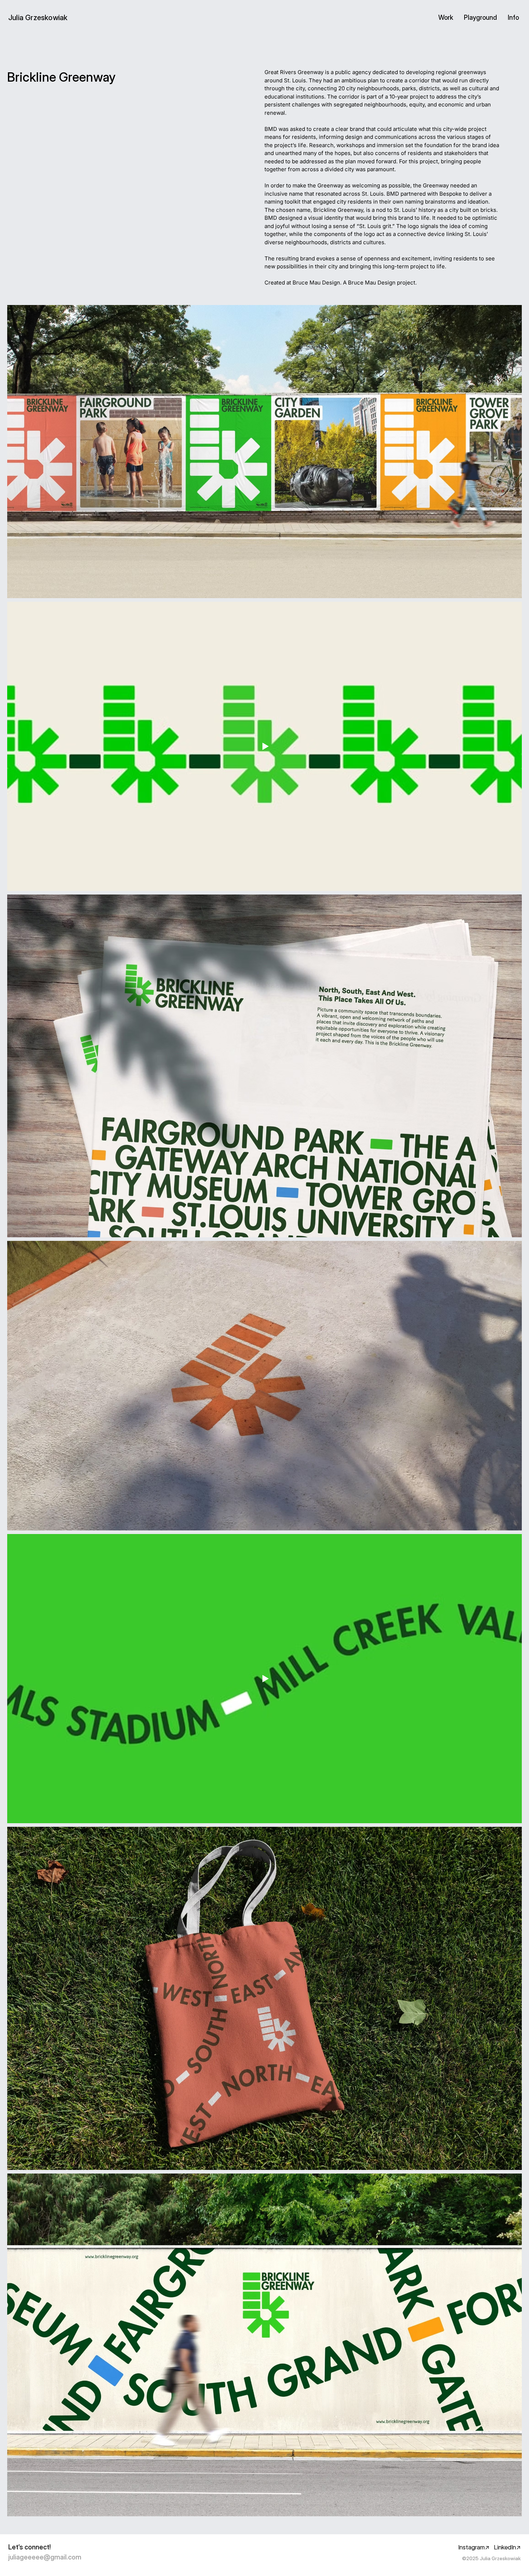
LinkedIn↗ (507, 2547)
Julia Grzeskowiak (38, 18)
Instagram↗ (474, 2547)
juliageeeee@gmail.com (45, 2557)
